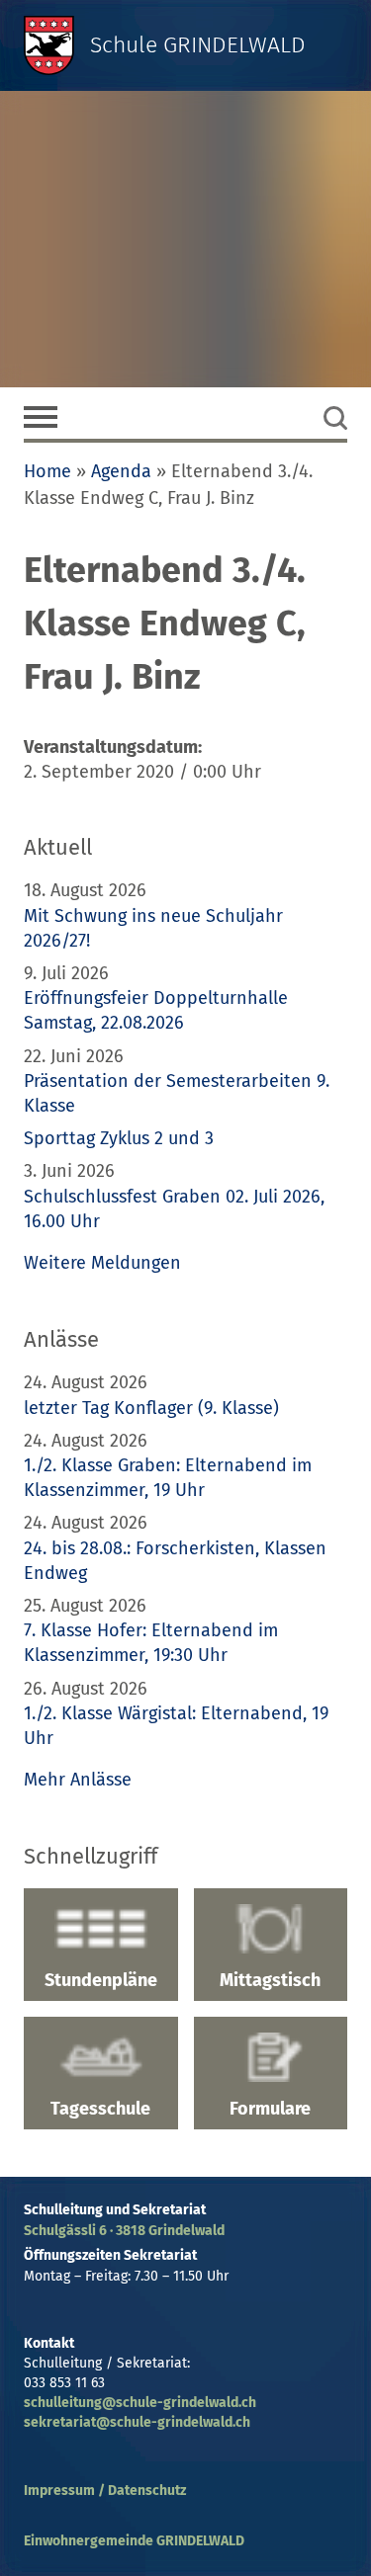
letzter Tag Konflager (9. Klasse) (151, 1408)
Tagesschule (100, 2109)
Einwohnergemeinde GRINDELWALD (134, 2541)
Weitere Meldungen (102, 1263)
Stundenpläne (101, 1980)
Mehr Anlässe (78, 1780)
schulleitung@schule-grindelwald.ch (140, 2403)
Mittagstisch (270, 1980)
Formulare (270, 2109)
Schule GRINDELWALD (198, 45)
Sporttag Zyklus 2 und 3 (119, 1138)
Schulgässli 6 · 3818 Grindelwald (124, 2231)
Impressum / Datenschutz (105, 2491)
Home (47, 471)
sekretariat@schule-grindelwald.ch (137, 2422)
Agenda (121, 471)
